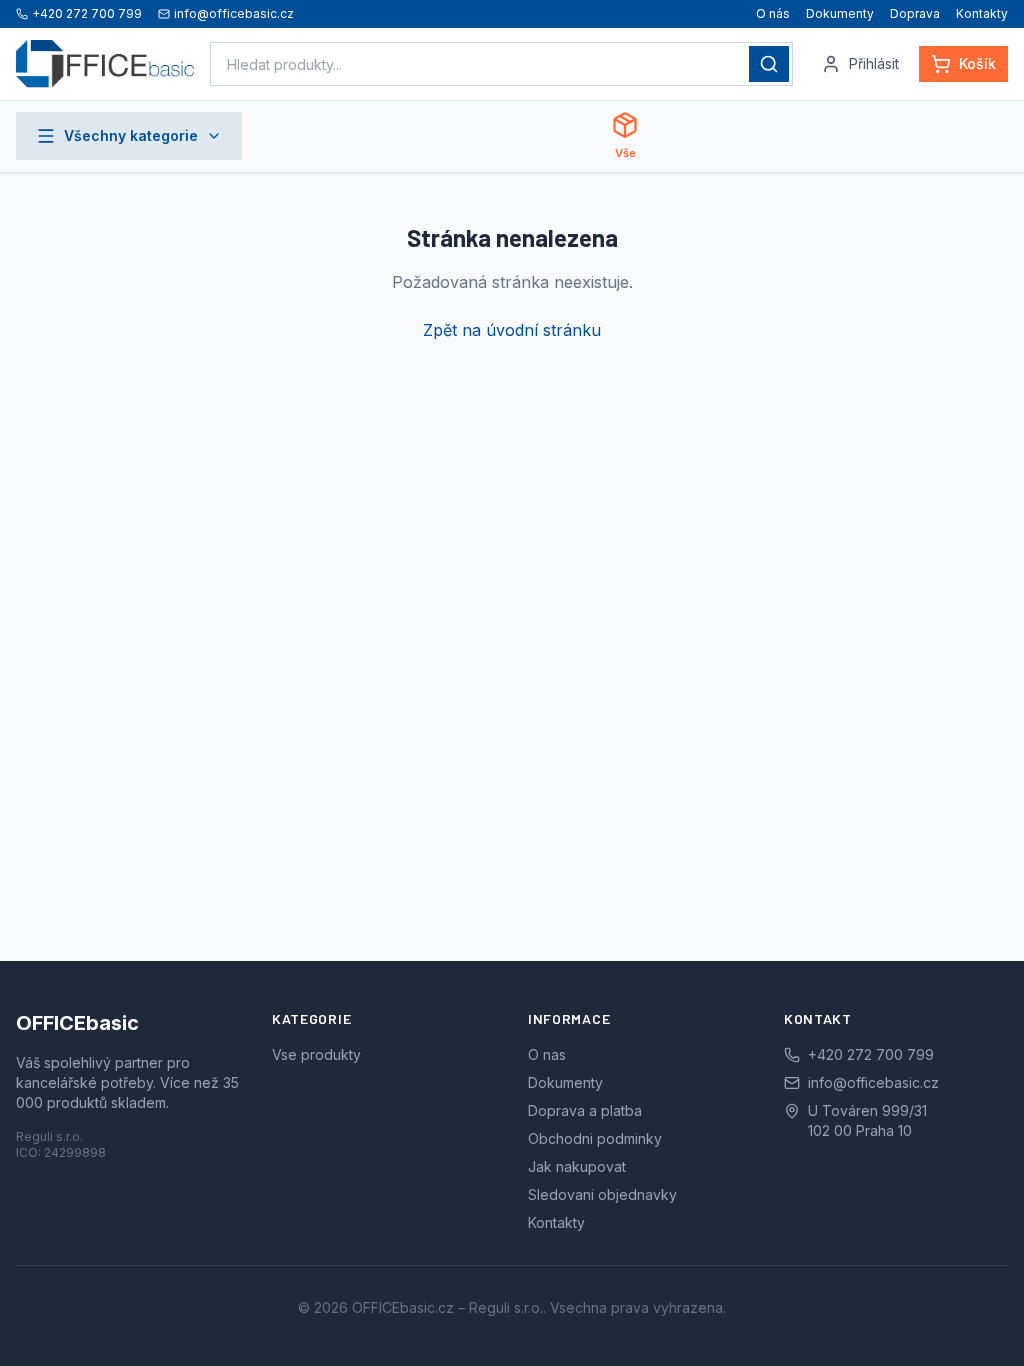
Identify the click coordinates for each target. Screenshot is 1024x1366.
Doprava (915, 13)
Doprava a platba (585, 1110)
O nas (547, 1054)
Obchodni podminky (595, 1138)
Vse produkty (316, 1054)
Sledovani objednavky (602, 1194)
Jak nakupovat (577, 1166)
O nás (773, 13)
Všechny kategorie (131, 135)
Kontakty (982, 13)
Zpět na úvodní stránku (512, 330)
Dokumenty (840, 13)
